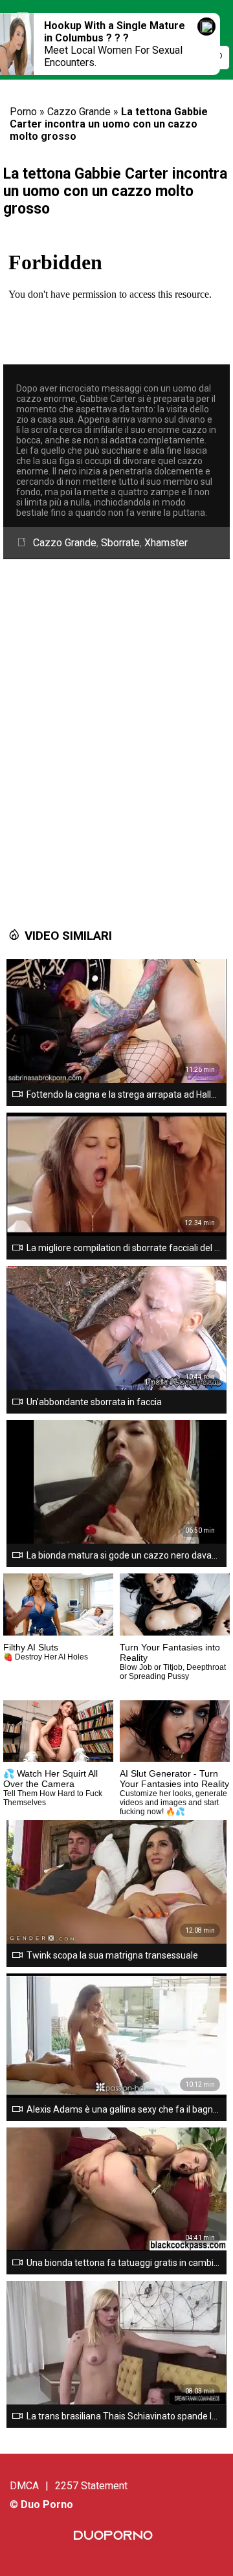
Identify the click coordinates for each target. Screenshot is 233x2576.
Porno (23, 112)
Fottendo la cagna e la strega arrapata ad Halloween (124, 1094)
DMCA (24, 2486)
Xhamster (166, 543)
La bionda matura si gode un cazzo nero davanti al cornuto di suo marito (124, 1555)
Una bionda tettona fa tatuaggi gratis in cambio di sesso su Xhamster (124, 2263)
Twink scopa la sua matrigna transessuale (112, 1955)
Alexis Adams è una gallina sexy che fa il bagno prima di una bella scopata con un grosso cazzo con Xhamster (124, 2109)
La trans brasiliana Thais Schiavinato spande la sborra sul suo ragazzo (124, 2416)
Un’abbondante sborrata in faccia (94, 1402)
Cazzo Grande (79, 112)
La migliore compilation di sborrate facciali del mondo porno (124, 1248)
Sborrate (120, 543)
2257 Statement (91, 2486)
